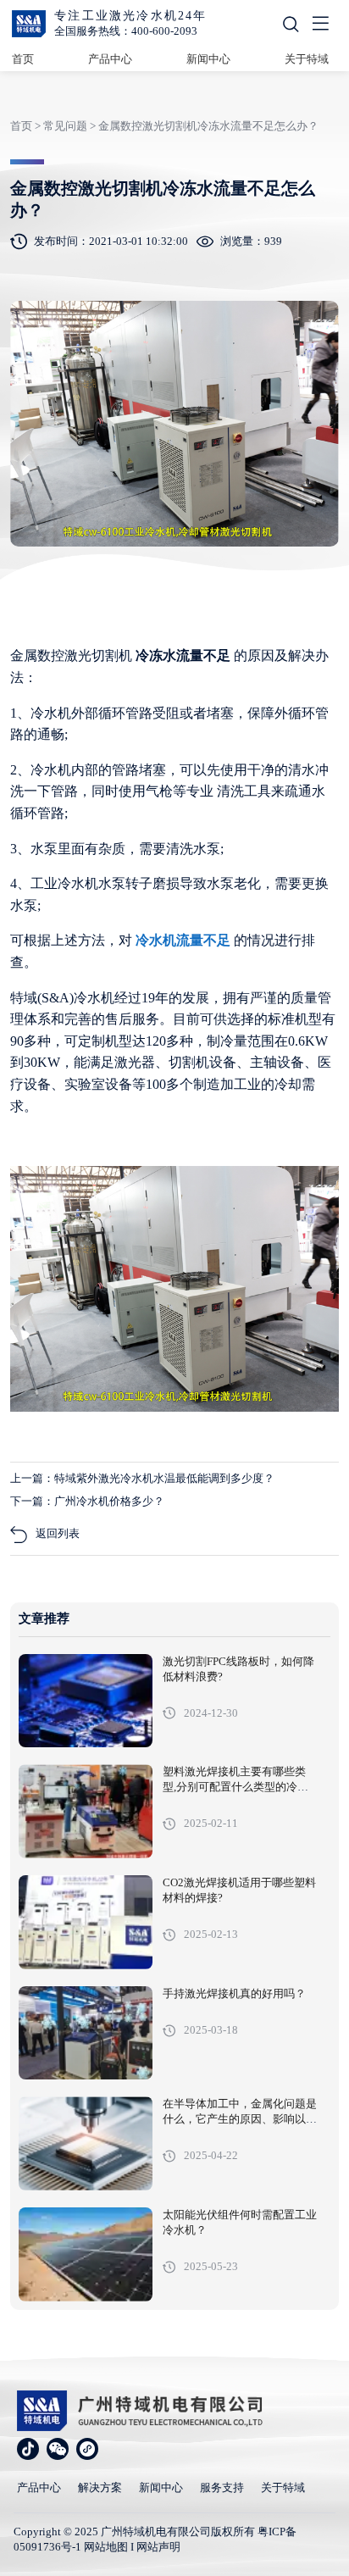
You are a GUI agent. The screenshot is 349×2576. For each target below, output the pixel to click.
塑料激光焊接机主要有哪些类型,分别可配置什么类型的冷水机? (235, 1787)
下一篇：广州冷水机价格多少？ (87, 1501)
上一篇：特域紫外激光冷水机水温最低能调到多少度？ (142, 1478)
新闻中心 (208, 59)
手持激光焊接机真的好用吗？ (234, 1994)
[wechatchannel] (87, 2449)
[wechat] (58, 2449)
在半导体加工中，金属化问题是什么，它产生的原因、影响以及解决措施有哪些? (240, 2119)
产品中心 (110, 59)
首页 (23, 59)
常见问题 (65, 126)
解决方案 (100, 2487)
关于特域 (307, 59)
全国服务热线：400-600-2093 (126, 31)
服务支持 (222, 2487)
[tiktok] (28, 2449)
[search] (291, 24)
